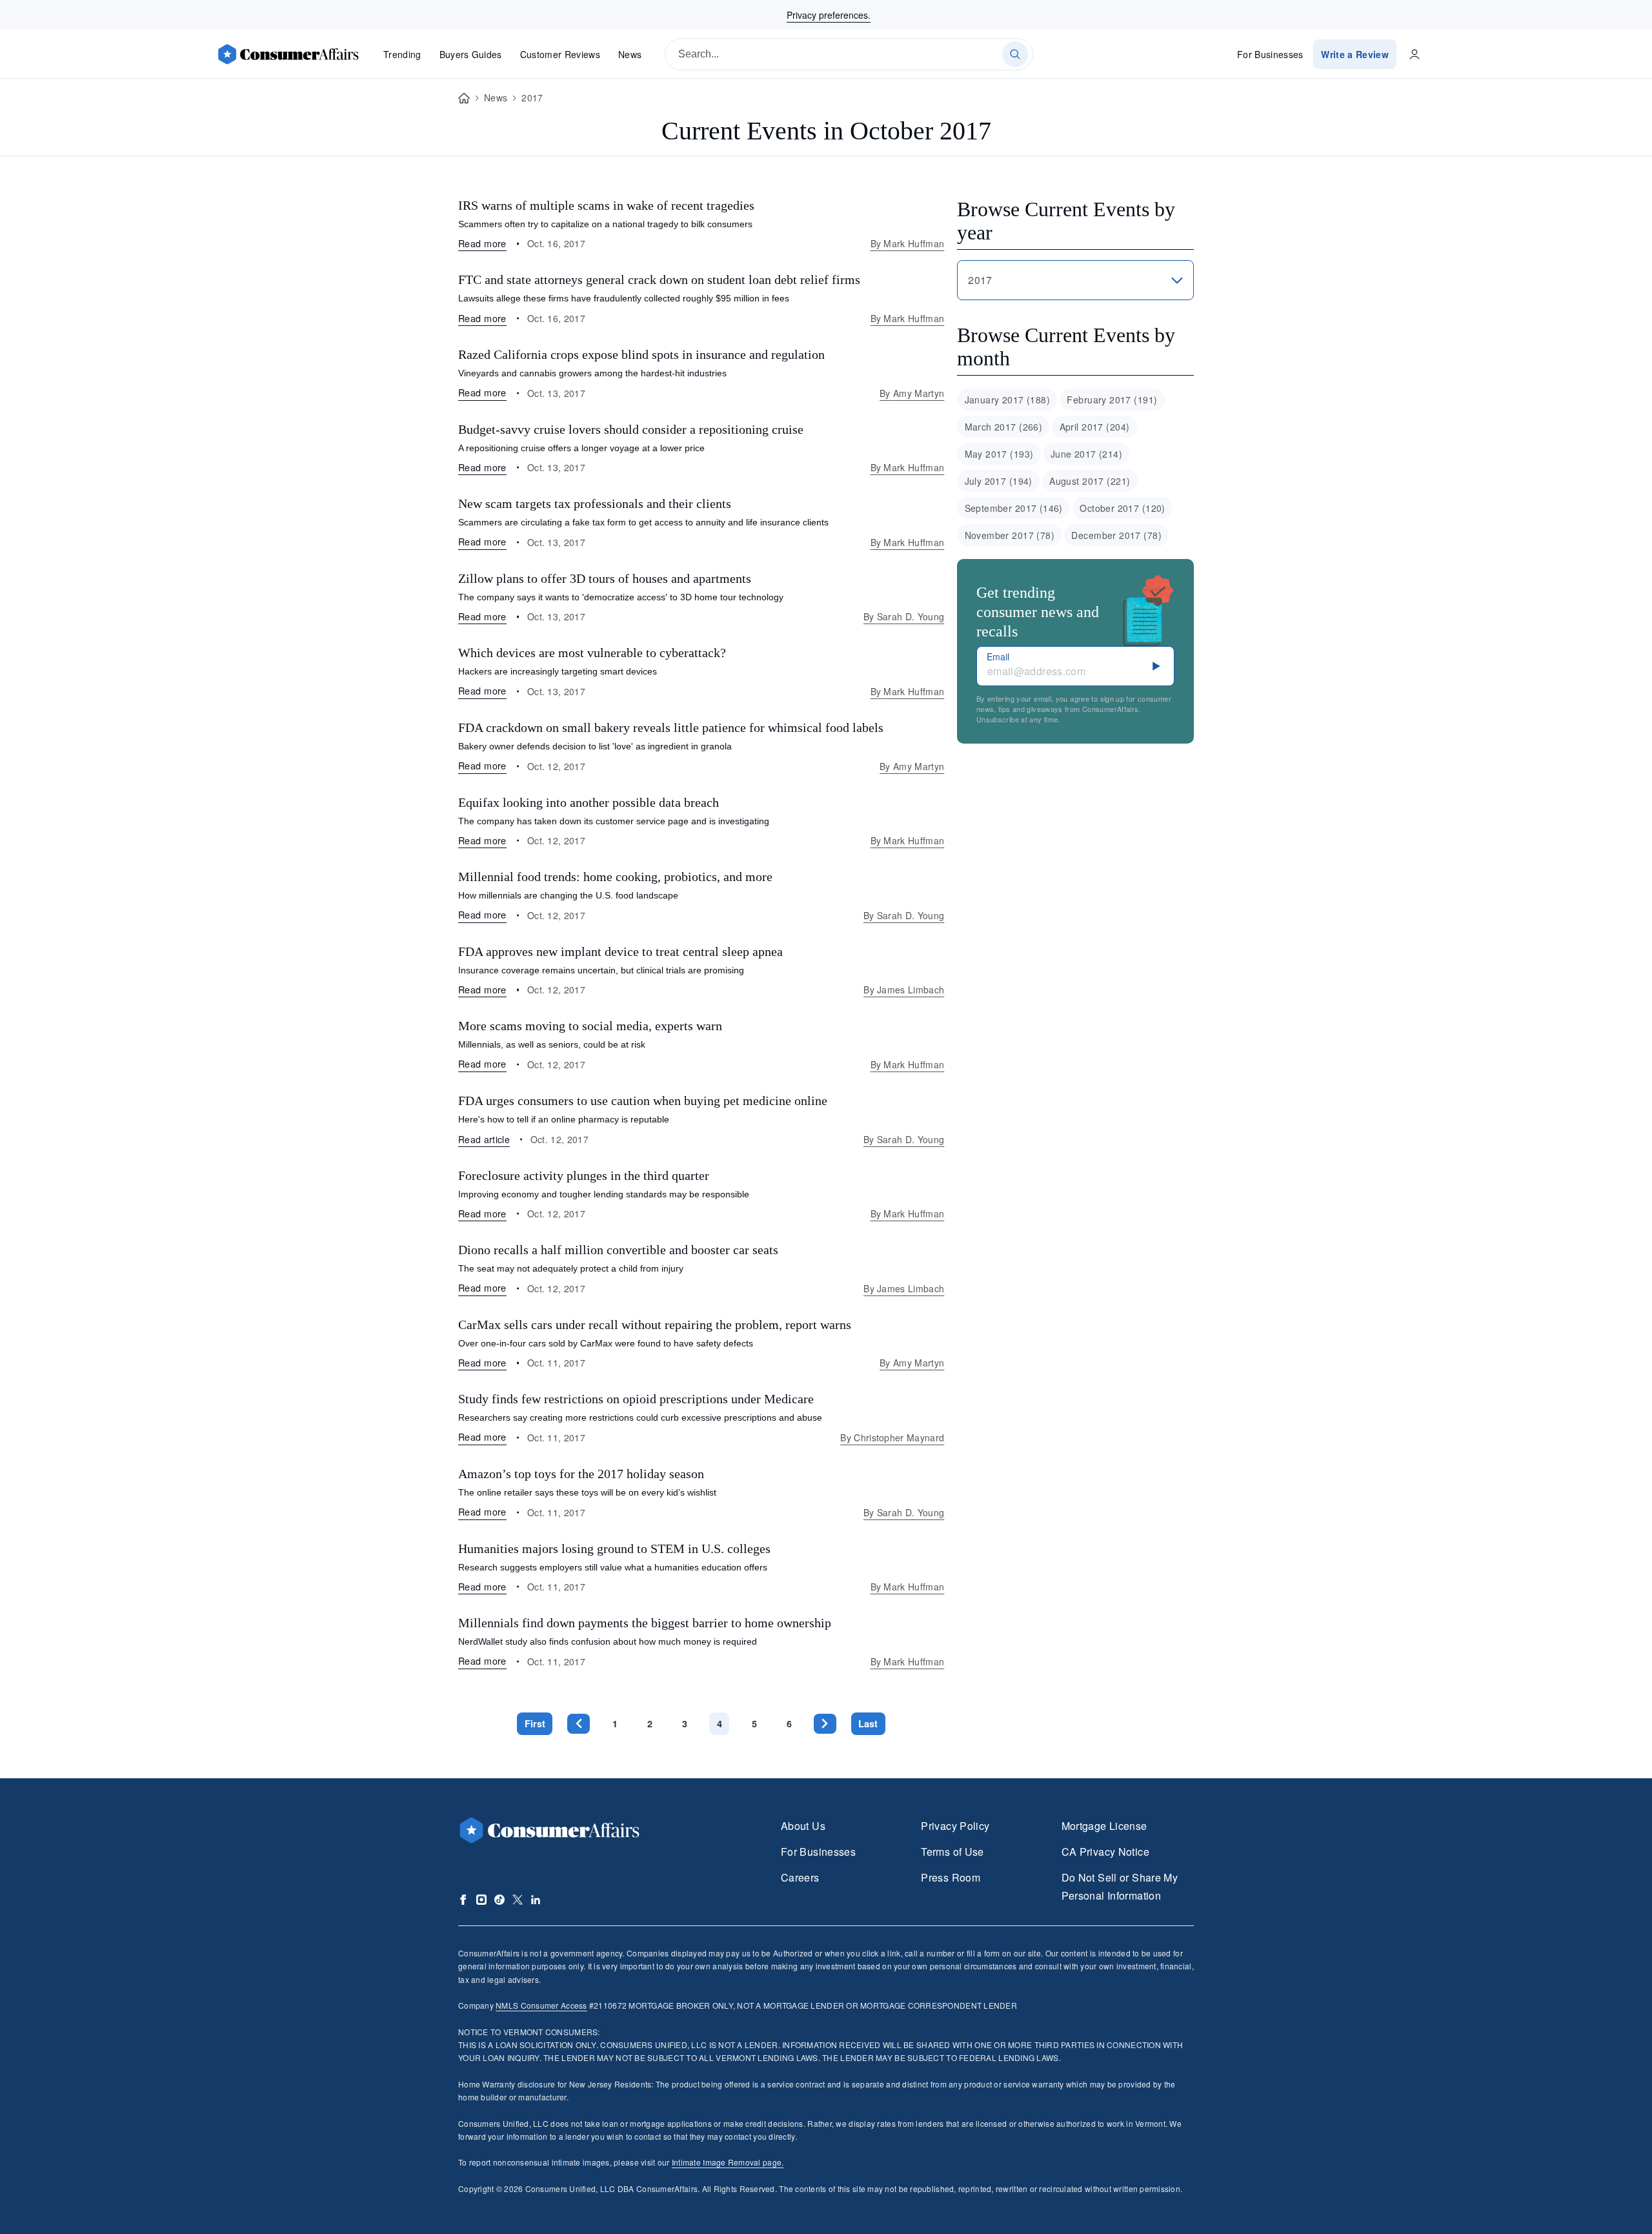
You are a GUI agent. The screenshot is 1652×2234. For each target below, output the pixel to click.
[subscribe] (1156, 666)
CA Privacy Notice (1105, 1852)
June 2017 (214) (1086, 454)
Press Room (951, 1877)
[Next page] (825, 1724)
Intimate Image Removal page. (728, 2162)
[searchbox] (849, 54)
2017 (532, 97)
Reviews (560, 54)
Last (868, 1723)
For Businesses (1270, 54)
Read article (484, 1139)
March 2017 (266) (1004, 427)
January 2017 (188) (1008, 400)
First (535, 1723)
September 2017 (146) (1014, 508)
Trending (402, 54)
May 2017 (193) (999, 454)
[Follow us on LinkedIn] (536, 1900)
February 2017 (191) (1112, 400)
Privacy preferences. (829, 15)
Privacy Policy (955, 1826)
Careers (800, 1877)
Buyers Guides (471, 54)
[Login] (1415, 54)
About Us (803, 1826)
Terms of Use (952, 1852)
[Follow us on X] (518, 1900)
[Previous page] (579, 1724)
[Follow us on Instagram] (481, 1900)
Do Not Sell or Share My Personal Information (1120, 1886)
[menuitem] (1007, 400)
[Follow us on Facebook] (463, 1900)
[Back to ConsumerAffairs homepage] (464, 98)
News (630, 54)
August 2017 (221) (1090, 481)
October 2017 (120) (1123, 508)
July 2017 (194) (999, 481)
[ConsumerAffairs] (288, 54)
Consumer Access (541, 2005)
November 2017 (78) (1010, 535)
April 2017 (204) (1095, 427)
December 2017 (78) (1116, 535)
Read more (482, 243)
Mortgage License (1104, 1826)
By (908, 243)
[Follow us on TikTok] (499, 1900)
